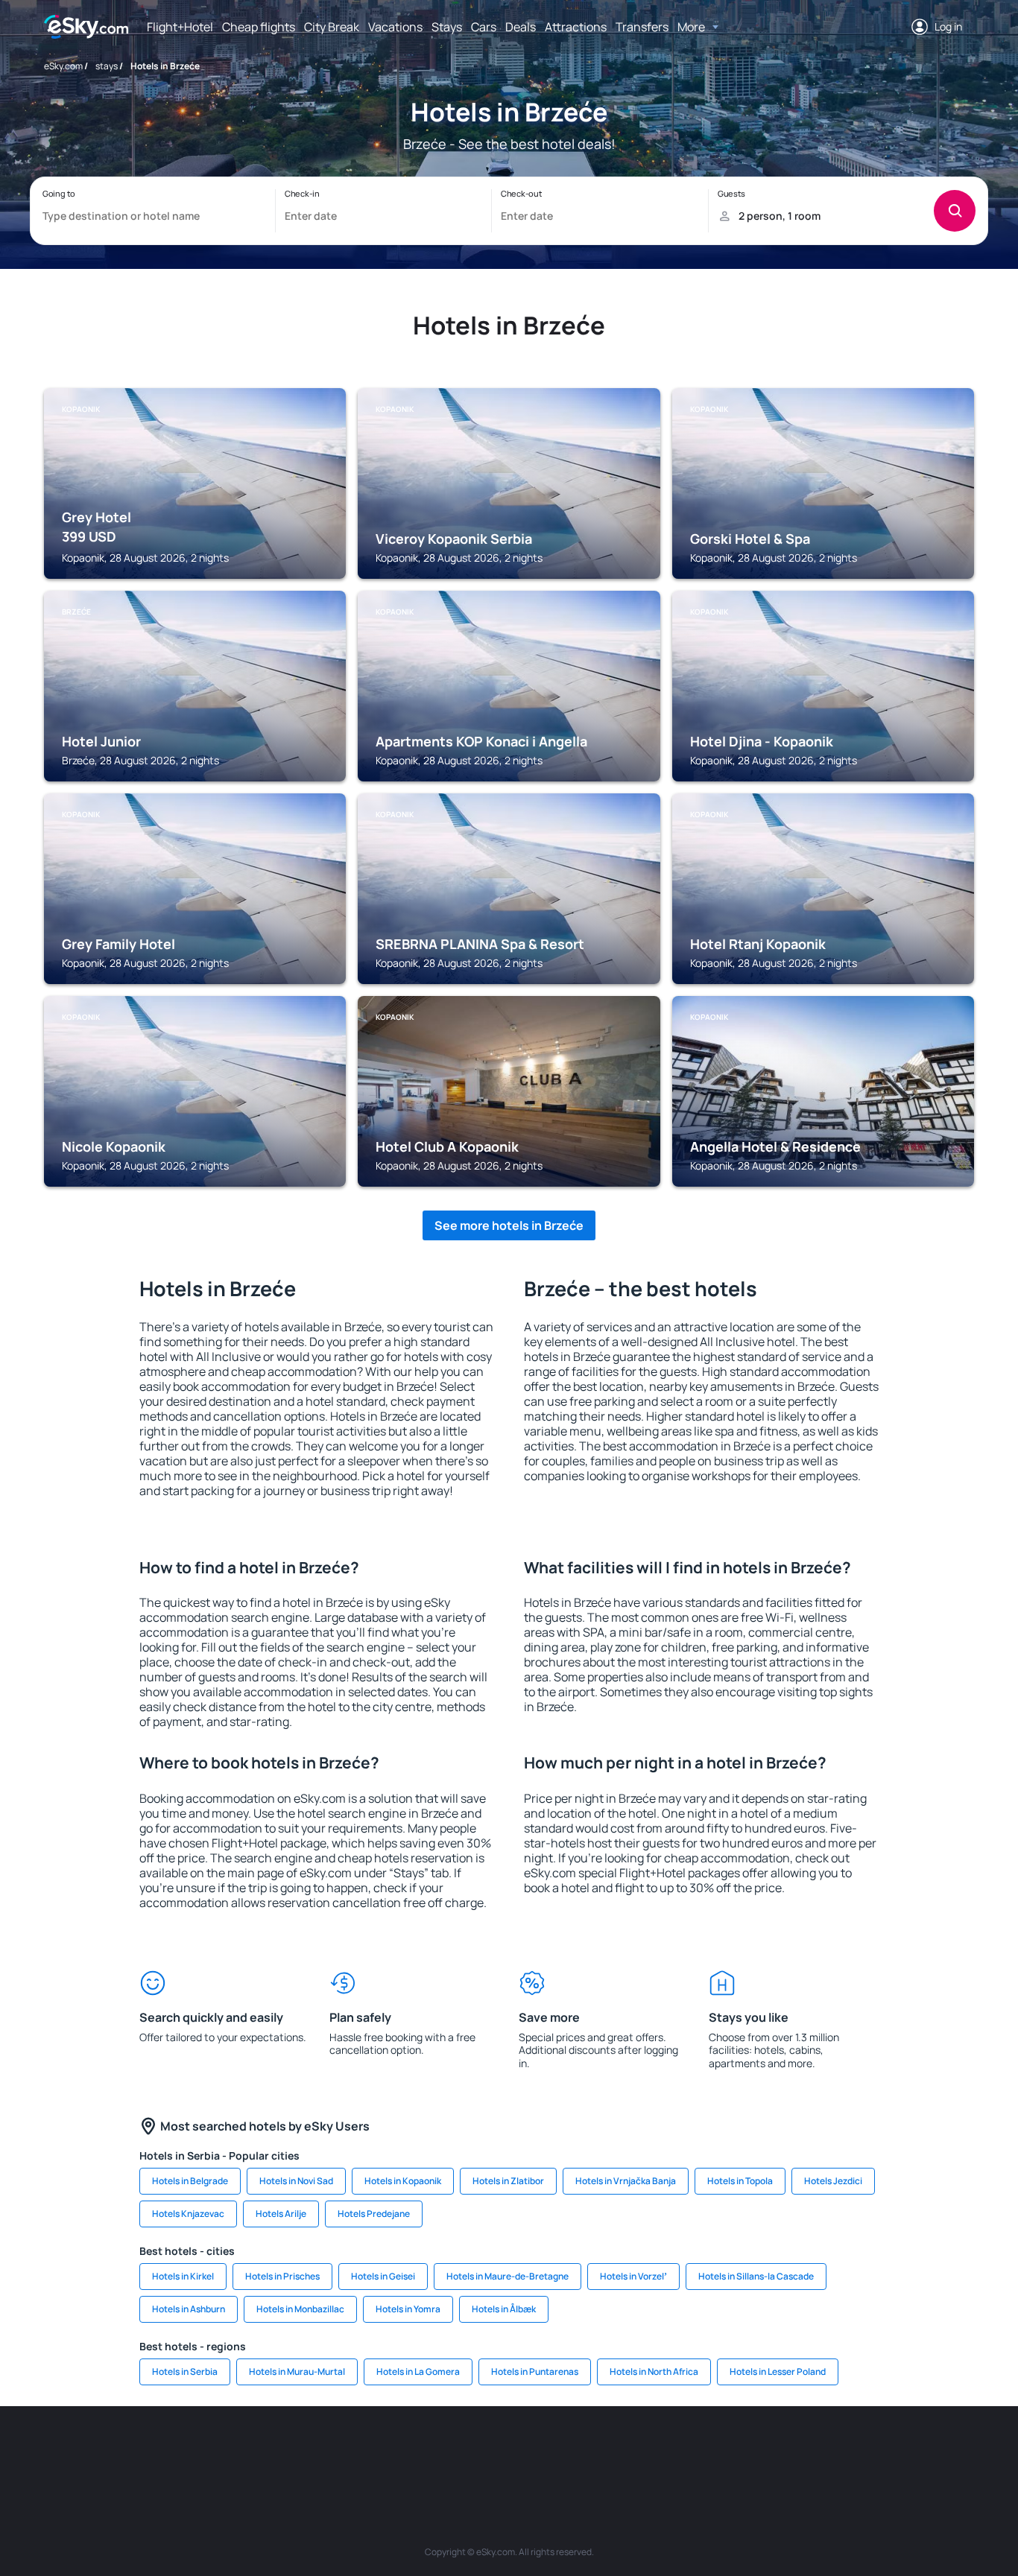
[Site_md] (442, 2451)
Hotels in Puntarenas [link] (535, 2372)
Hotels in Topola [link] (740, 2181)
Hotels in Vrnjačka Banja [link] (626, 2181)
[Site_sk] (487, 2451)
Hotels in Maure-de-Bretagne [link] (508, 2276)
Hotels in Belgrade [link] (190, 2181)
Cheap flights (259, 27)
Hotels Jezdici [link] (833, 2181)
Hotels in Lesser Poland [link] (778, 2372)
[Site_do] (621, 2451)
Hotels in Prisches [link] (282, 2276)
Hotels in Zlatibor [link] (508, 2181)
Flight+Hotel (180, 27)
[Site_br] (129, 2451)
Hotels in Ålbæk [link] (504, 2309)
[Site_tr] (352, 2451)
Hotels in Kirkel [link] (183, 2276)
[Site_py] (889, 2451)
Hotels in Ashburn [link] (189, 2309)
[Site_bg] (218, 2451)
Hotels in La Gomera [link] (418, 2372)
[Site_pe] (308, 2451)
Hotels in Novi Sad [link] (296, 2181)
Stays (447, 27)
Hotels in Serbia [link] (185, 2372)
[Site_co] (576, 2451)
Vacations (395, 27)
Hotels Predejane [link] (374, 2214)
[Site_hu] (531, 2451)
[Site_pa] (666, 2451)
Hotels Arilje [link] (281, 2214)
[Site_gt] (800, 2451)
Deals (521, 27)
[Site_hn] (844, 2451)
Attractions (576, 27)
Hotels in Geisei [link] (383, 2276)
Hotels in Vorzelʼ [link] (633, 2276)
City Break (332, 27)
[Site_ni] (755, 2451)
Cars (484, 27)
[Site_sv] (710, 2451)
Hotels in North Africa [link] (654, 2372)
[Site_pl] (263, 2451)
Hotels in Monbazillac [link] (300, 2309)
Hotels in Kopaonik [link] (403, 2181)
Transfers (642, 27)
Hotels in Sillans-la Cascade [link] (756, 2276)
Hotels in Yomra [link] (408, 2309)
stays (107, 66)
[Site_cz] (397, 2451)
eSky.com (63, 66)
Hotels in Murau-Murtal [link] (297, 2372)
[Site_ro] (174, 2451)
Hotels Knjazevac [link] (188, 2214)
